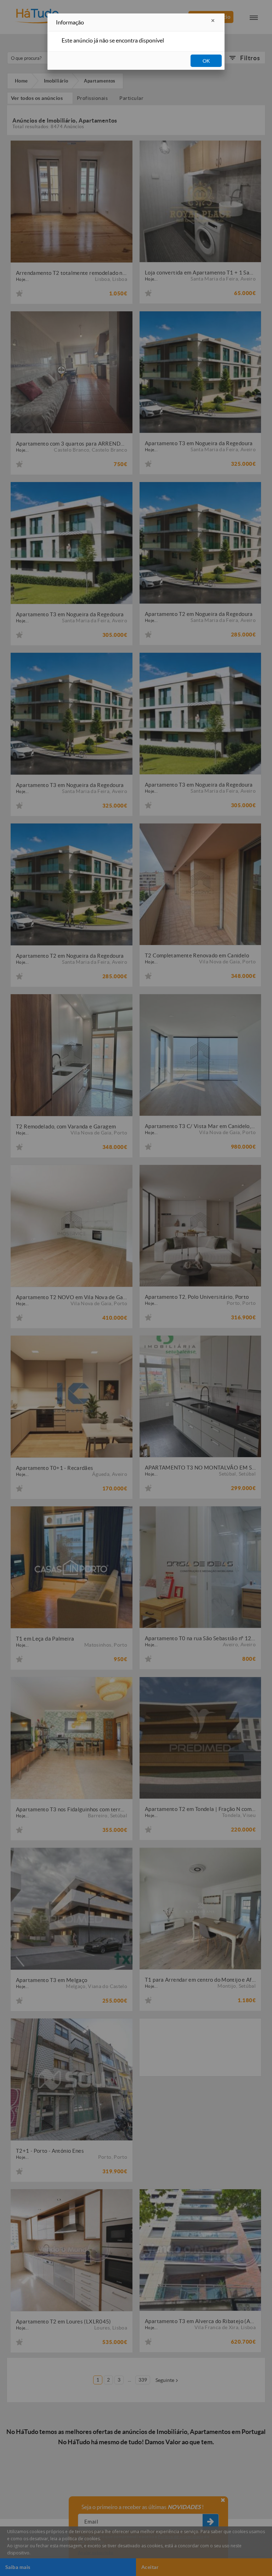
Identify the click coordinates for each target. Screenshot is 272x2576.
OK (206, 61)
